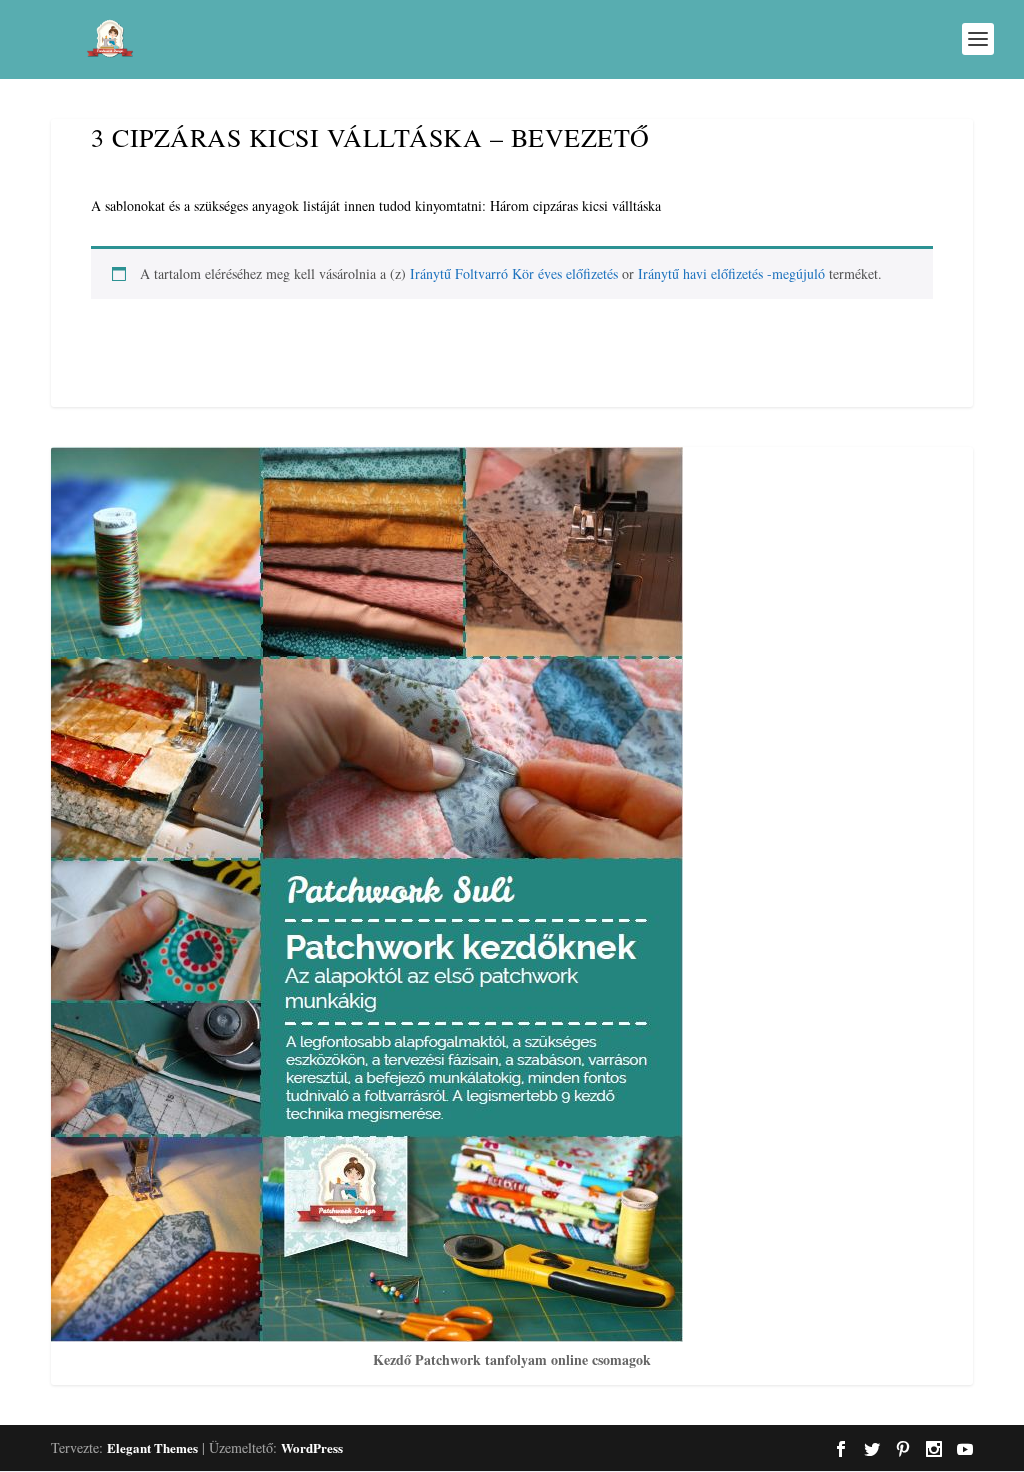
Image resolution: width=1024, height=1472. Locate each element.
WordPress (312, 1447)
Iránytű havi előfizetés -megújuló (731, 273)
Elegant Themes (152, 1447)
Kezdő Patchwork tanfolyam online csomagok (512, 1359)
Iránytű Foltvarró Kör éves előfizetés (514, 273)
